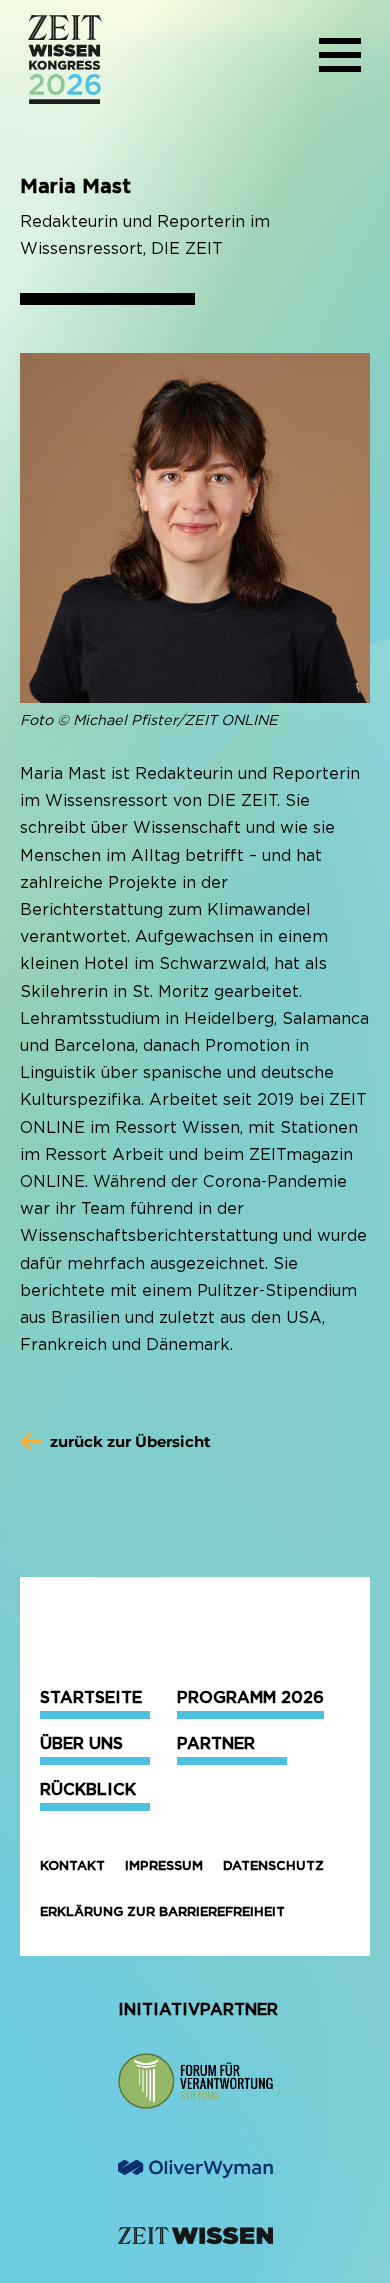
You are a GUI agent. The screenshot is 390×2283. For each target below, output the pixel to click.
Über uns (81, 1743)
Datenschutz (273, 1865)
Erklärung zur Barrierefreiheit (162, 1911)
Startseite (91, 1697)
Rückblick (88, 1789)
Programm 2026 (250, 1697)
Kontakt (72, 1865)
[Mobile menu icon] (340, 59)
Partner (216, 1743)
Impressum (164, 1865)
